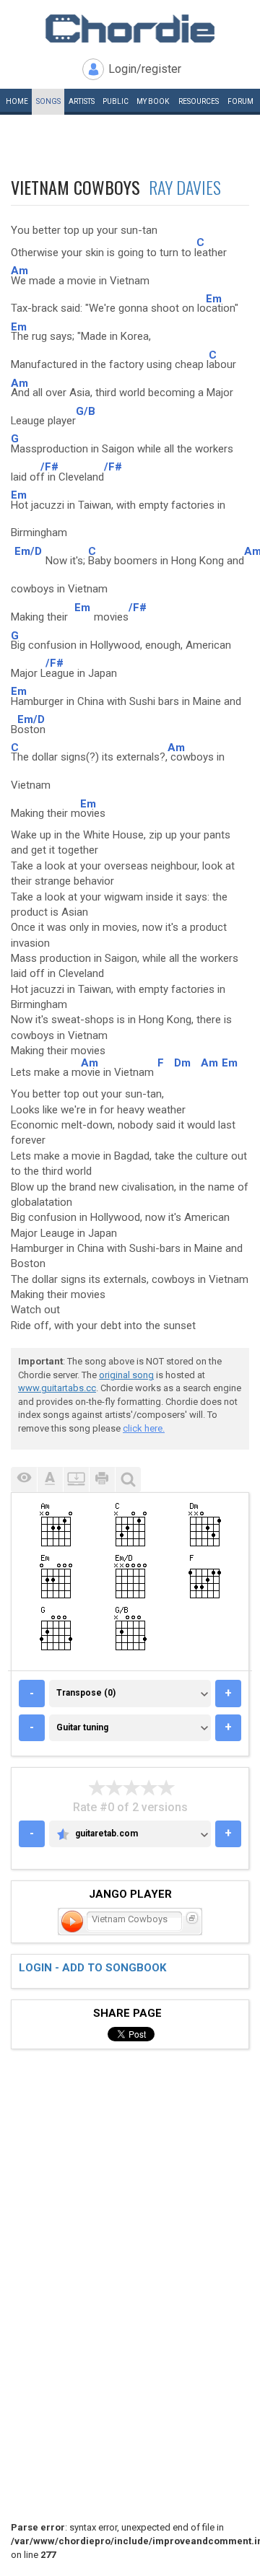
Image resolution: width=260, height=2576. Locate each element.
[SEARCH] (128, 1480)
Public (116, 101)
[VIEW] (24, 1480)
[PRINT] (102, 1480)
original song (126, 1375)
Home (17, 101)
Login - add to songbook (92, 1968)
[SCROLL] (76, 1480)
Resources (199, 101)
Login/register (145, 69)
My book (153, 101)
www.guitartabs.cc (57, 1388)
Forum (240, 101)
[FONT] (50, 1480)
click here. (144, 1428)
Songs (48, 101)
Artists (82, 101)
